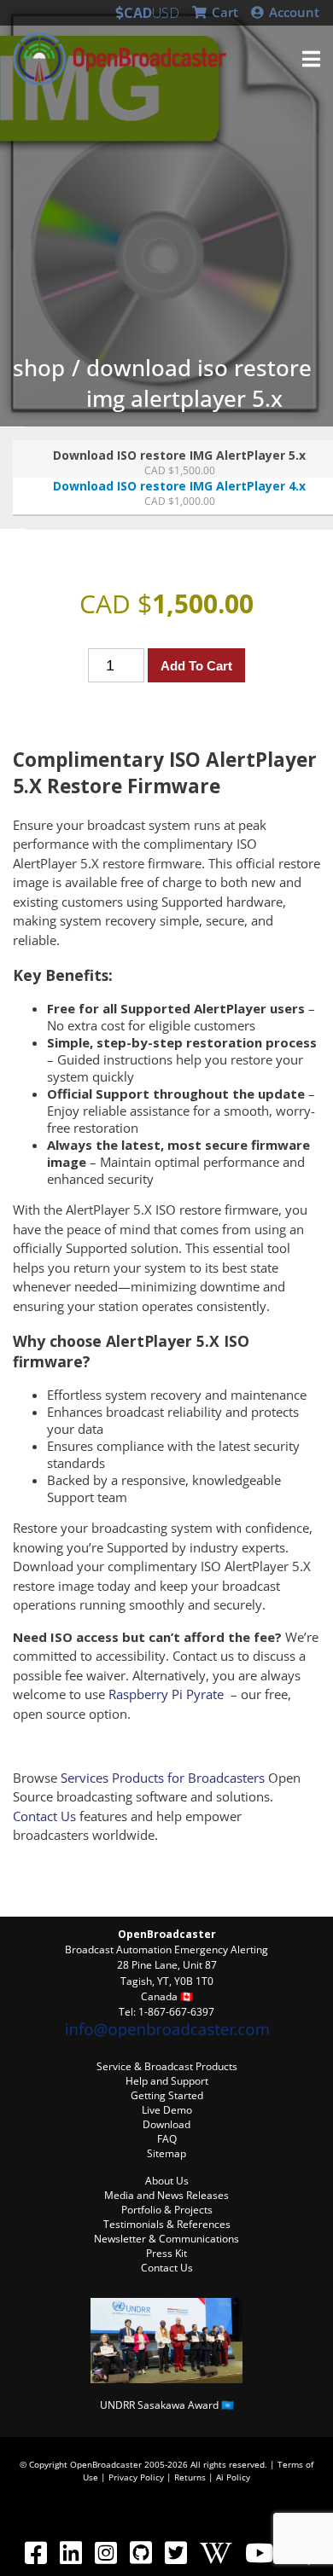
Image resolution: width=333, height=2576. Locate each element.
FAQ (167, 2139)
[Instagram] (105, 2552)
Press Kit (166, 2253)
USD (166, 13)
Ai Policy (233, 2477)
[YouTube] (259, 2552)
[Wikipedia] (216, 2552)
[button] (311, 59)
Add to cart (196, 666)
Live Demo (167, 2110)
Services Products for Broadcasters (163, 1778)
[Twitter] (175, 2552)
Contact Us (44, 1816)
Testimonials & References (167, 2224)
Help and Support (167, 2081)
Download (166, 2124)
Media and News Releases (166, 2195)
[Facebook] (35, 2552)
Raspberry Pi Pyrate (166, 1694)
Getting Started (167, 2095)
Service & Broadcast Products (167, 2066)
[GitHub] (140, 2552)
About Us (167, 2181)
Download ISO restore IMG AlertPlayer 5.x (199, 383)
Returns (190, 2477)
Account (292, 12)
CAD (138, 13)
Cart (223, 12)
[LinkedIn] (70, 2552)
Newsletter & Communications (166, 2239)
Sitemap (166, 2153)
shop (39, 368)
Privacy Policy (136, 2477)
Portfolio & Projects (167, 2210)
